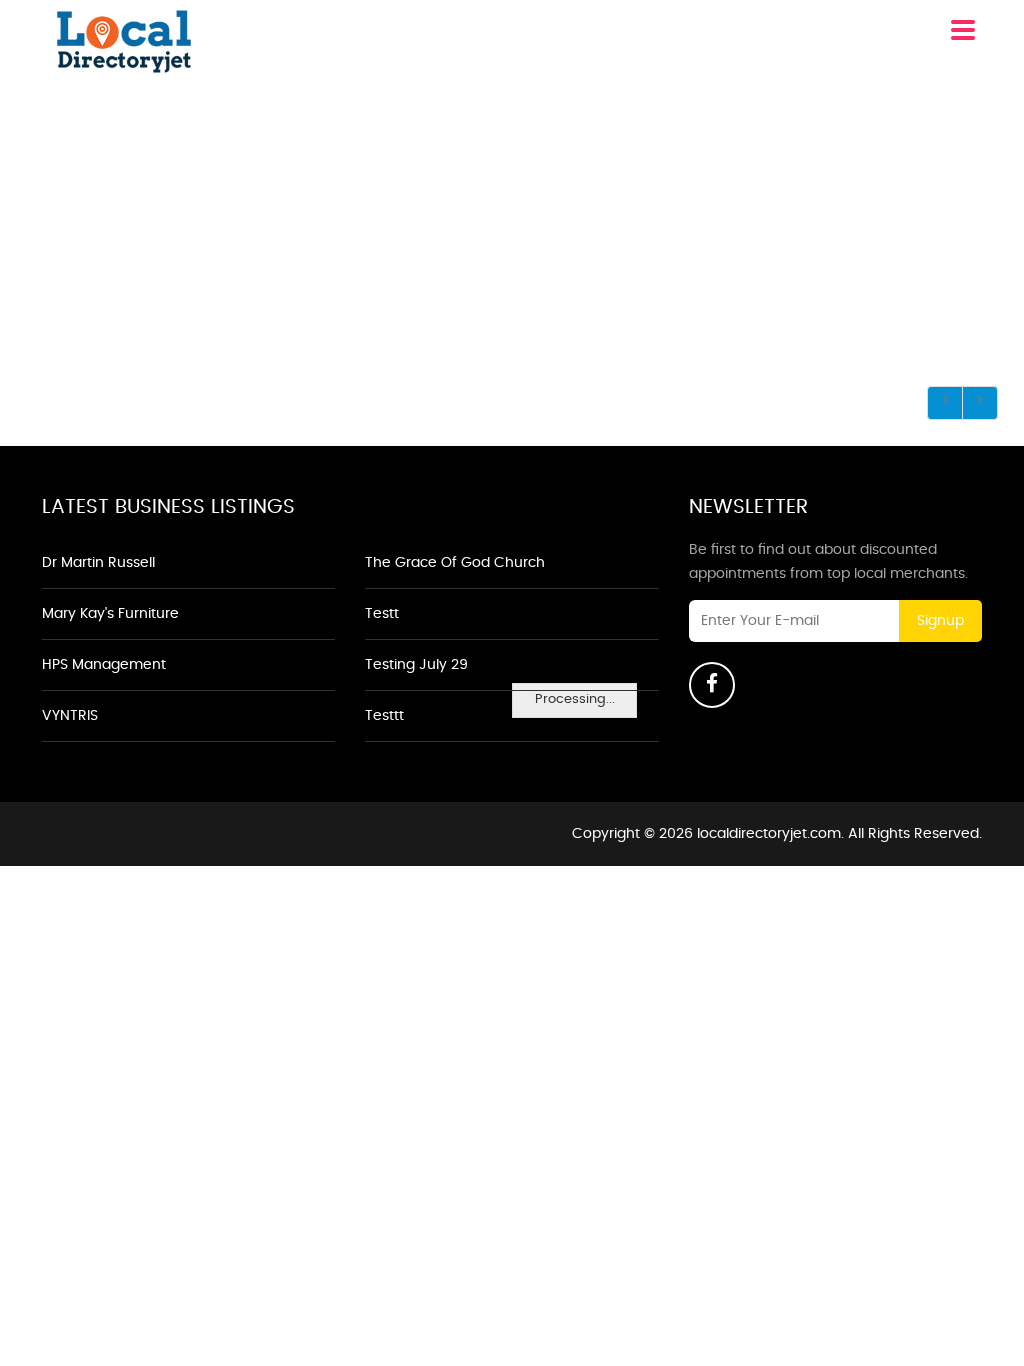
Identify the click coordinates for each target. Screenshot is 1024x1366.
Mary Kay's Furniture (110, 614)
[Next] (980, 403)
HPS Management (104, 665)
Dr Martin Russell (98, 563)
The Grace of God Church (455, 563)
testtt (384, 716)
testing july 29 (416, 665)
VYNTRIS (70, 716)
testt (382, 614)
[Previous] (945, 403)
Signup (940, 621)
